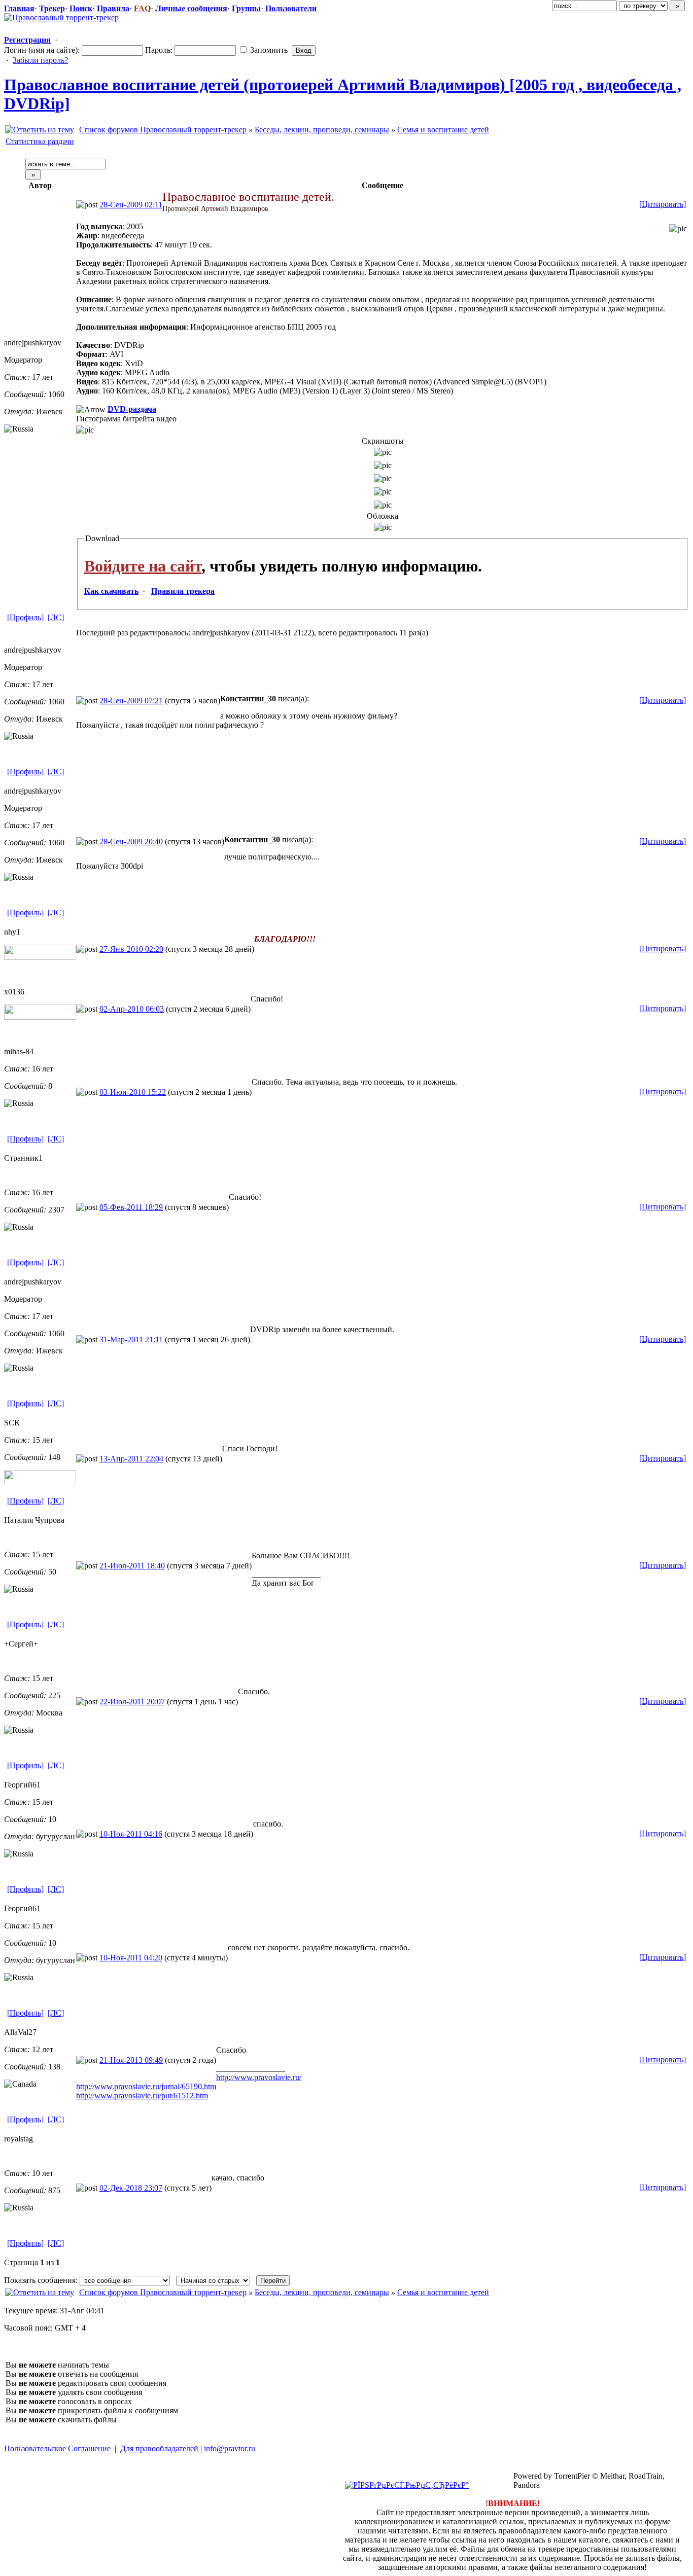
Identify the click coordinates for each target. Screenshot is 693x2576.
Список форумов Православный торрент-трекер (163, 130)
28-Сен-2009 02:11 (131, 205)
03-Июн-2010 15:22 (133, 1092)
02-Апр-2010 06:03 (132, 1009)
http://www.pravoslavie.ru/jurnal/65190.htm (146, 2086)
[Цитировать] (663, 204)
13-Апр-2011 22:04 (131, 1459)
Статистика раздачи (40, 141)
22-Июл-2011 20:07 (132, 1702)
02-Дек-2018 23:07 (131, 2188)
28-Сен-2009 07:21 (131, 701)
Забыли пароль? (40, 60)
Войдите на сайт (143, 566)
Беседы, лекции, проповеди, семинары (322, 130)
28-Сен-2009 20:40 (131, 842)
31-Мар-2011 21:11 (131, 1339)
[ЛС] (56, 617)
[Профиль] (25, 617)
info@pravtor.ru (230, 2448)
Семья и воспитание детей (443, 130)
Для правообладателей (159, 2448)
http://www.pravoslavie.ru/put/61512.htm (142, 2096)
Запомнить (268, 50)
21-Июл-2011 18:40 (132, 1566)
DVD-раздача (132, 409)
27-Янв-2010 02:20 (131, 949)
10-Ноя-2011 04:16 (131, 1834)
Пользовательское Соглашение (57, 2448)
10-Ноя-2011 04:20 (131, 1958)
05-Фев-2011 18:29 (131, 1207)
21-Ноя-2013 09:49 (131, 2060)
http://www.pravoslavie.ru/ (259, 2077)
